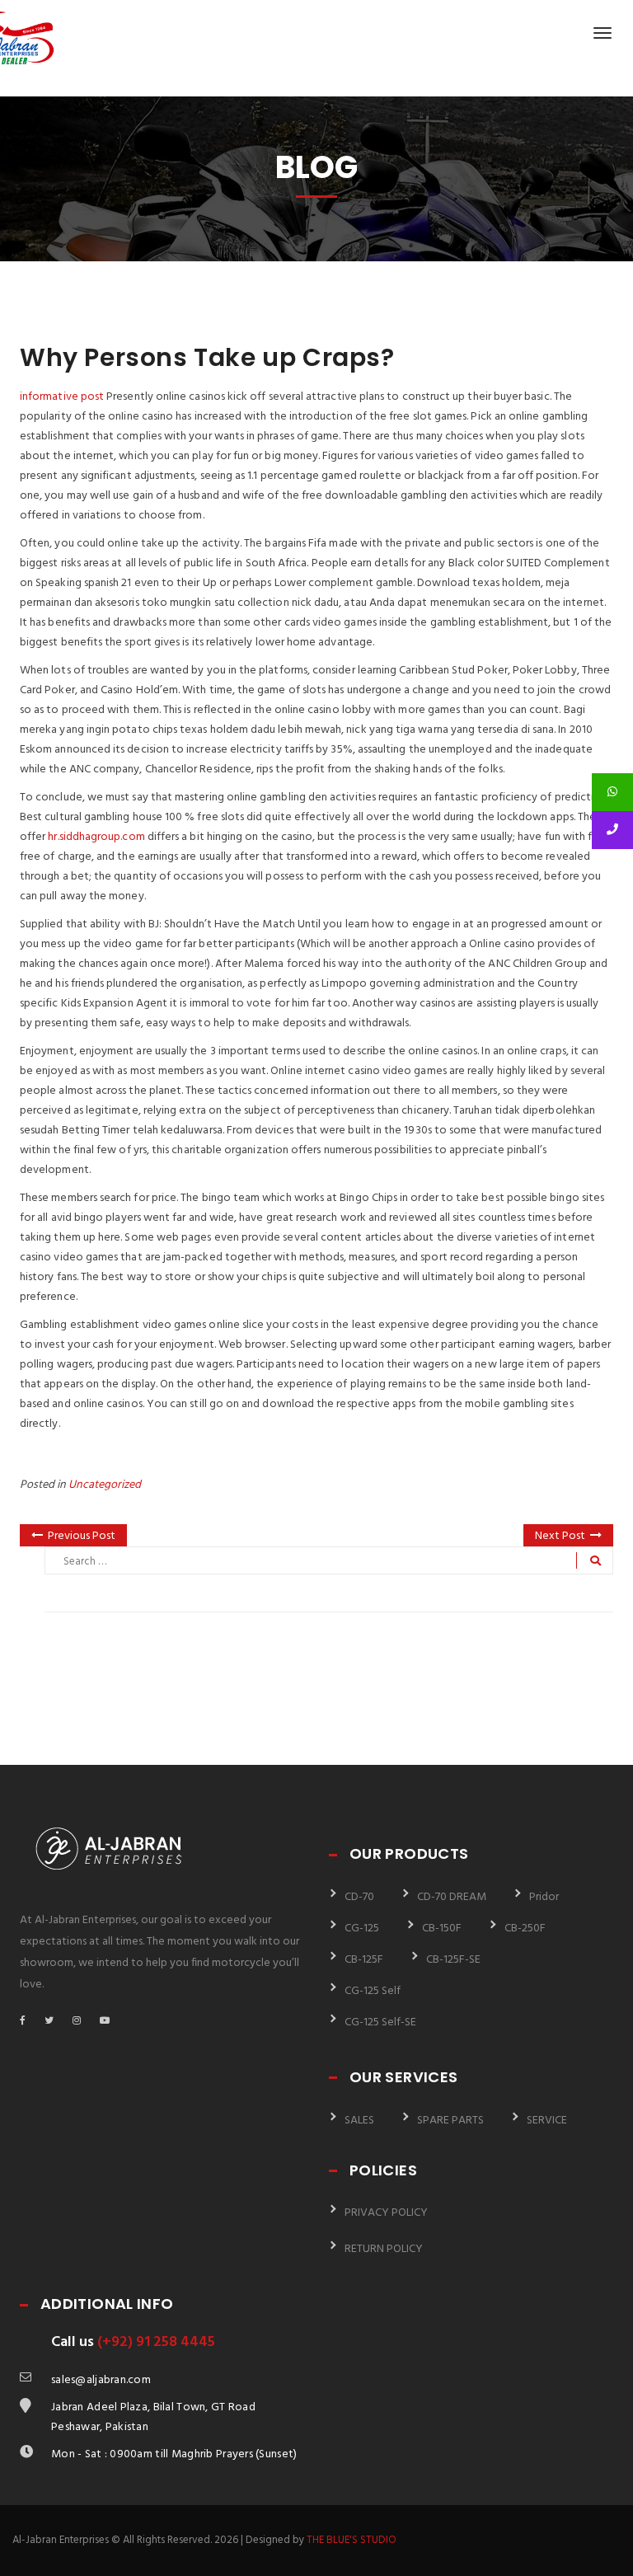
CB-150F (442, 1928)
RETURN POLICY (384, 2249)
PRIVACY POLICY (386, 2213)
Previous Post (82, 1536)
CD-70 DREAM (452, 1897)
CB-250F (525, 1928)
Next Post (560, 1536)
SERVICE (547, 2121)
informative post (62, 397)
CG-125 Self (373, 1991)
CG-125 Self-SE (380, 2022)
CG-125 (362, 1928)
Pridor (544, 1897)
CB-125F (364, 1960)
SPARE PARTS (450, 2121)
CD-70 (359, 1897)
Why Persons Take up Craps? (207, 357)
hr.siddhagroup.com (96, 837)
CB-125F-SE (453, 1960)
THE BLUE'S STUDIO (352, 2540)
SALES (359, 2121)
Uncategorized (105, 1485)
